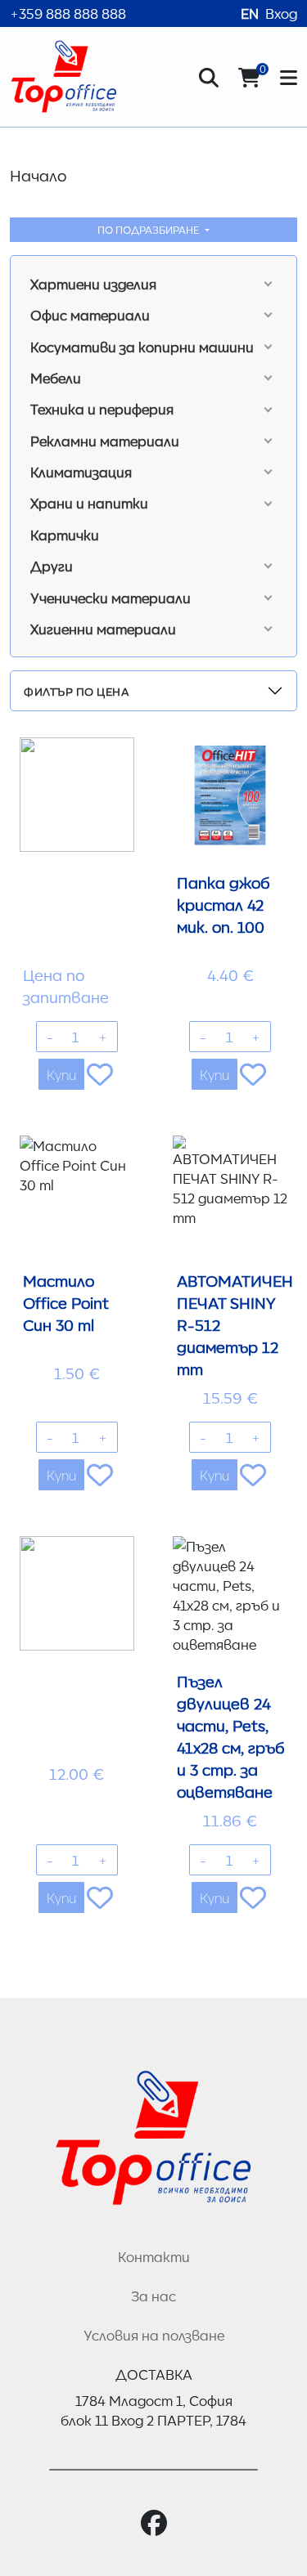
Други (52, 566)
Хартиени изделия (93, 284)
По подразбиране (150, 229)
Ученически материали (111, 598)
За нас (153, 2296)
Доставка (154, 2374)
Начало (38, 175)
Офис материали (90, 315)
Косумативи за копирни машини (142, 347)
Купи (61, 1074)
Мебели (56, 378)
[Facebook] (154, 2523)
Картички (65, 535)
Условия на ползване (154, 2335)
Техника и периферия (102, 409)
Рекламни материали (105, 441)
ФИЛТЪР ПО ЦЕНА (77, 691)
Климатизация (81, 472)
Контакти (154, 2256)
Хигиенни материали (103, 629)
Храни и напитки (89, 503)
